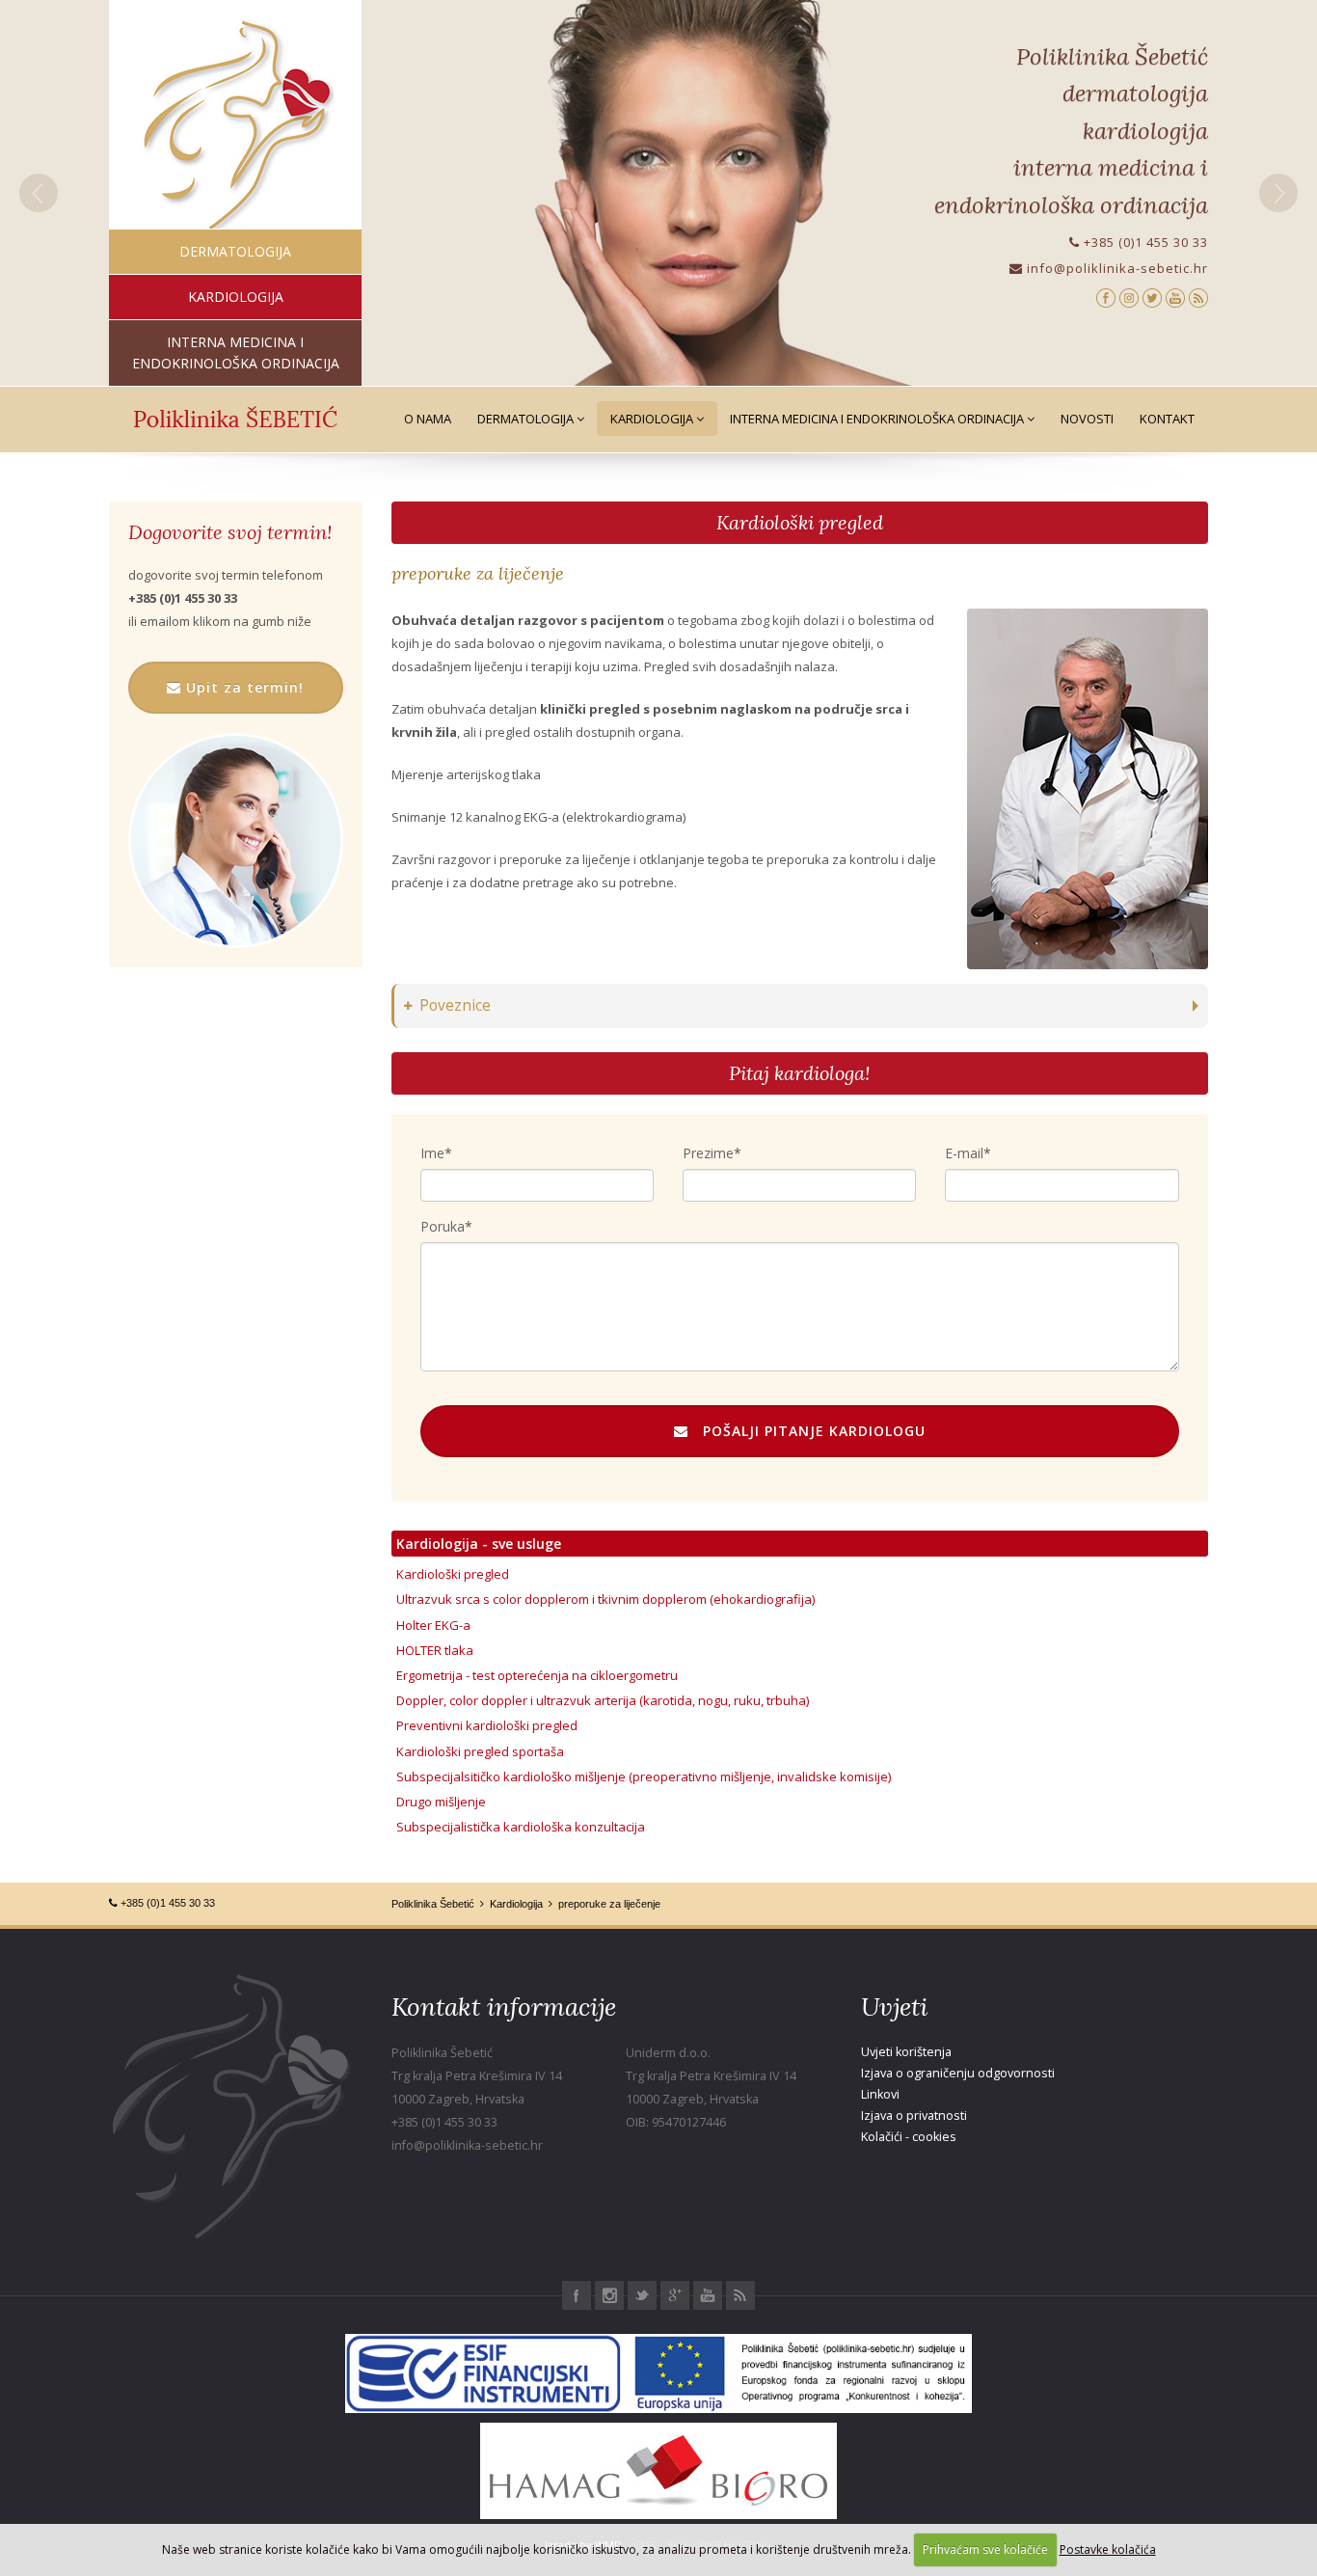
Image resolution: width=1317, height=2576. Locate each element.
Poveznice (455, 1005)
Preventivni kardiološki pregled (487, 1725)
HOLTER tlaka (435, 1650)
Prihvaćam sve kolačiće (985, 2549)
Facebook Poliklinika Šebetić (577, 2295)
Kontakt (1167, 419)
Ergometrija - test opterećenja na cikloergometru (537, 1675)
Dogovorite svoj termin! (230, 532)
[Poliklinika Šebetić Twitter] (1152, 297)
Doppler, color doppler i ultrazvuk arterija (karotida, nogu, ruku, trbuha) (603, 1700)
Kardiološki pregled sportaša (480, 1751)
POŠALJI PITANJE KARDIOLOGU (807, 1431)
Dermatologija (527, 419)
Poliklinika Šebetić (433, 1904)
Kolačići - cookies (909, 2137)
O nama (428, 419)
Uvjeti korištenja (906, 2052)
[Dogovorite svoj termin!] (236, 841)
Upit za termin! (242, 687)
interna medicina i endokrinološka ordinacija (236, 353)
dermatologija (235, 251)
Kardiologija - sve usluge (479, 1544)
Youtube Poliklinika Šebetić (708, 2295)
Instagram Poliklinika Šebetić (609, 2295)
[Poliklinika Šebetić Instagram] (1129, 297)
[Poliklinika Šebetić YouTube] (1175, 297)
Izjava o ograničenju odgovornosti (958, 2073)
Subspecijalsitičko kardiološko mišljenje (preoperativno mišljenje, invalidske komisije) (644, 1776)
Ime (432, 1153)
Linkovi (880, 2094)
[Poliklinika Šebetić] (236, 126)
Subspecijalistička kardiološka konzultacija (521, 1827)
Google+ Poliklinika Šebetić (675, 2295)
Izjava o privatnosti (914, 2115)
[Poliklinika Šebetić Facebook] (1106, 297)
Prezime (708, 1153)
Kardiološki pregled (800, 522)
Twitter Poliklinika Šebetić (642, 2295)
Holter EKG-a (433, 1625)
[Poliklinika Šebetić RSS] (1198, 297)
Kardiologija (653, 419)
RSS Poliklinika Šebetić (740, 2295)
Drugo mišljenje (441, 1802)
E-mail (964, 1153)
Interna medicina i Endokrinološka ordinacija (878, 419)
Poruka (443, 1226)
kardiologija (236, 297)
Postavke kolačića (1108, 2549)
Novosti (1087, 419)
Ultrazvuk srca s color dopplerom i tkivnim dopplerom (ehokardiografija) (605, 1599)
